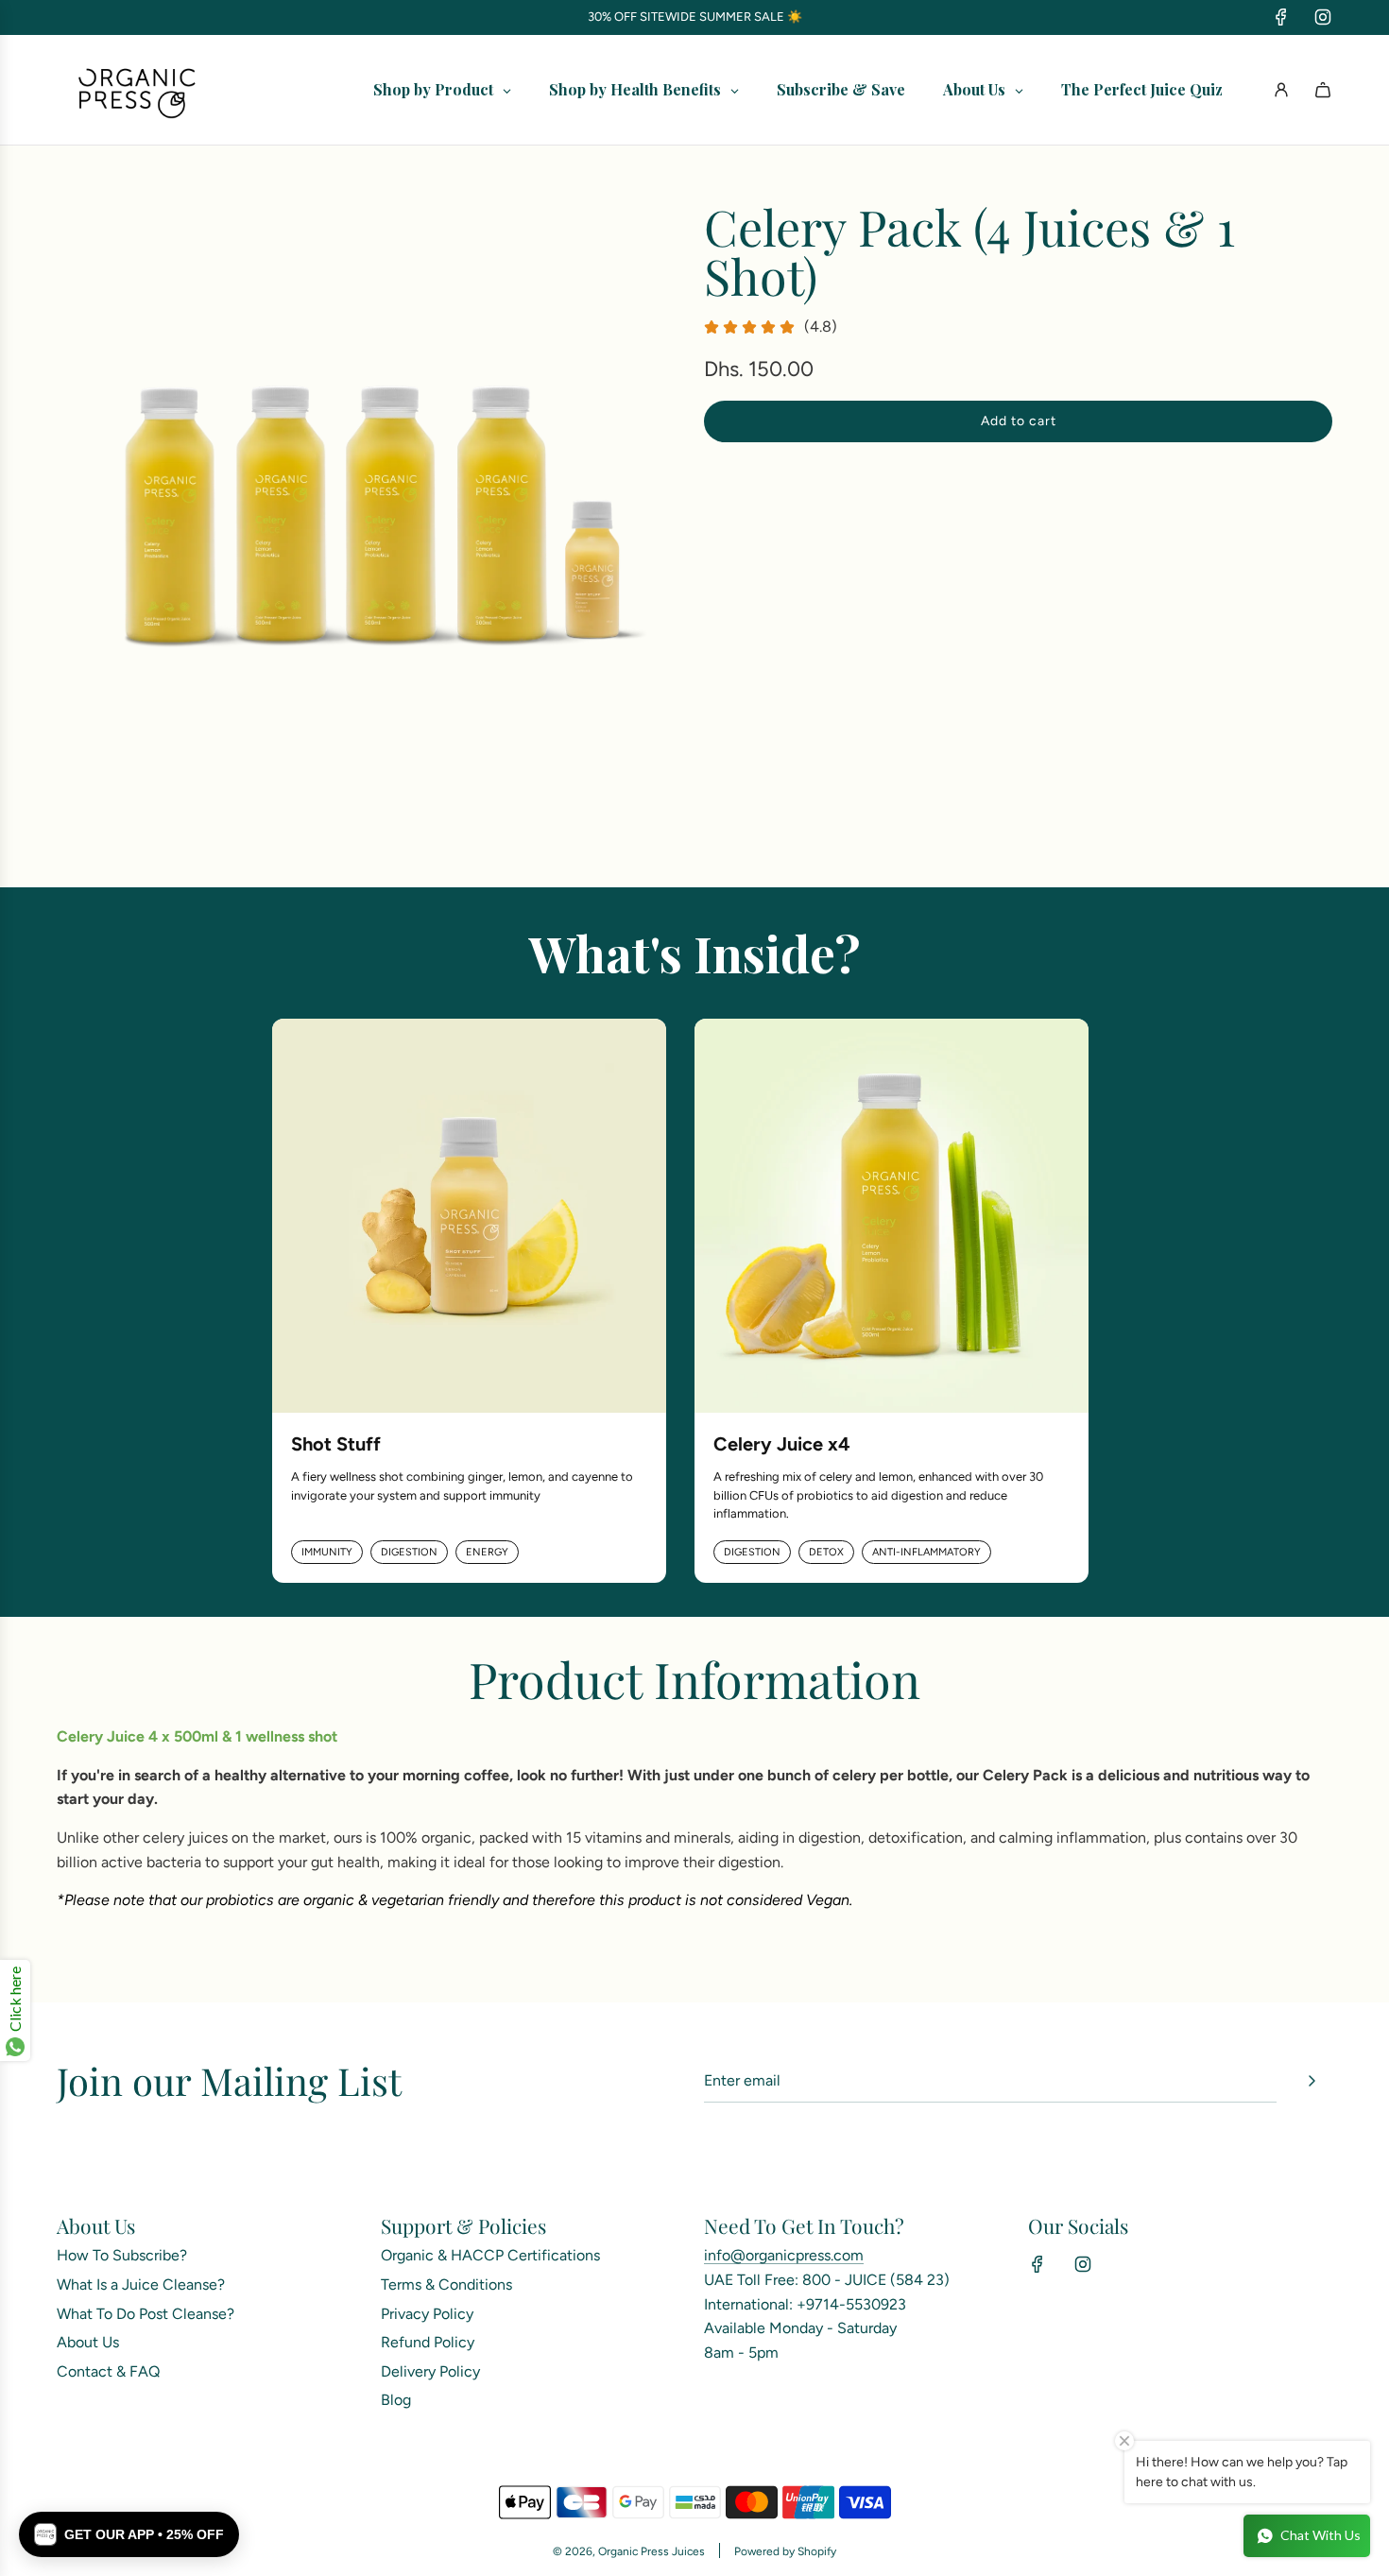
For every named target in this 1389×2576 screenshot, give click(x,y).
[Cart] (1323, 90)
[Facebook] (1281, 17)
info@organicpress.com (784, 2255)
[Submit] (1312, 2081)
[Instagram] (1323, 17)
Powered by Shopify (785, 2551)
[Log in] (1281, 90)
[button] (129, 2534)
